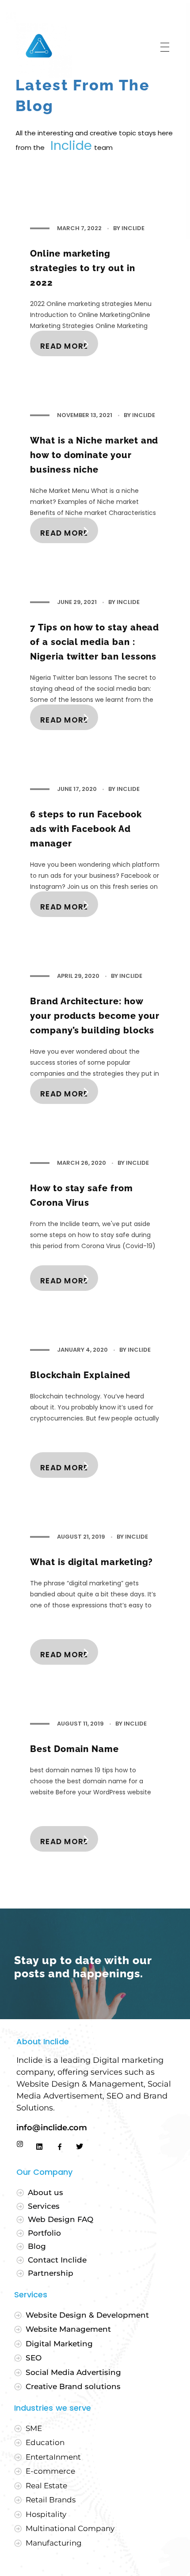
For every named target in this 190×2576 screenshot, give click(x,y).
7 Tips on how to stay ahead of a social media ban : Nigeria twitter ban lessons (95, 642)
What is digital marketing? (91, 1562)
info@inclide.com (53, 2128)
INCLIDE (133, 228)
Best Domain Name (74, 1749)
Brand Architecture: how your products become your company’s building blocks (95, 1016)
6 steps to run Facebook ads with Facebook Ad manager (86, 829)
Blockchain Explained (80, 1375)
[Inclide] (39, 45)
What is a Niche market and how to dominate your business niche (94, 455)
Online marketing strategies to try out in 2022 (83, 268)
